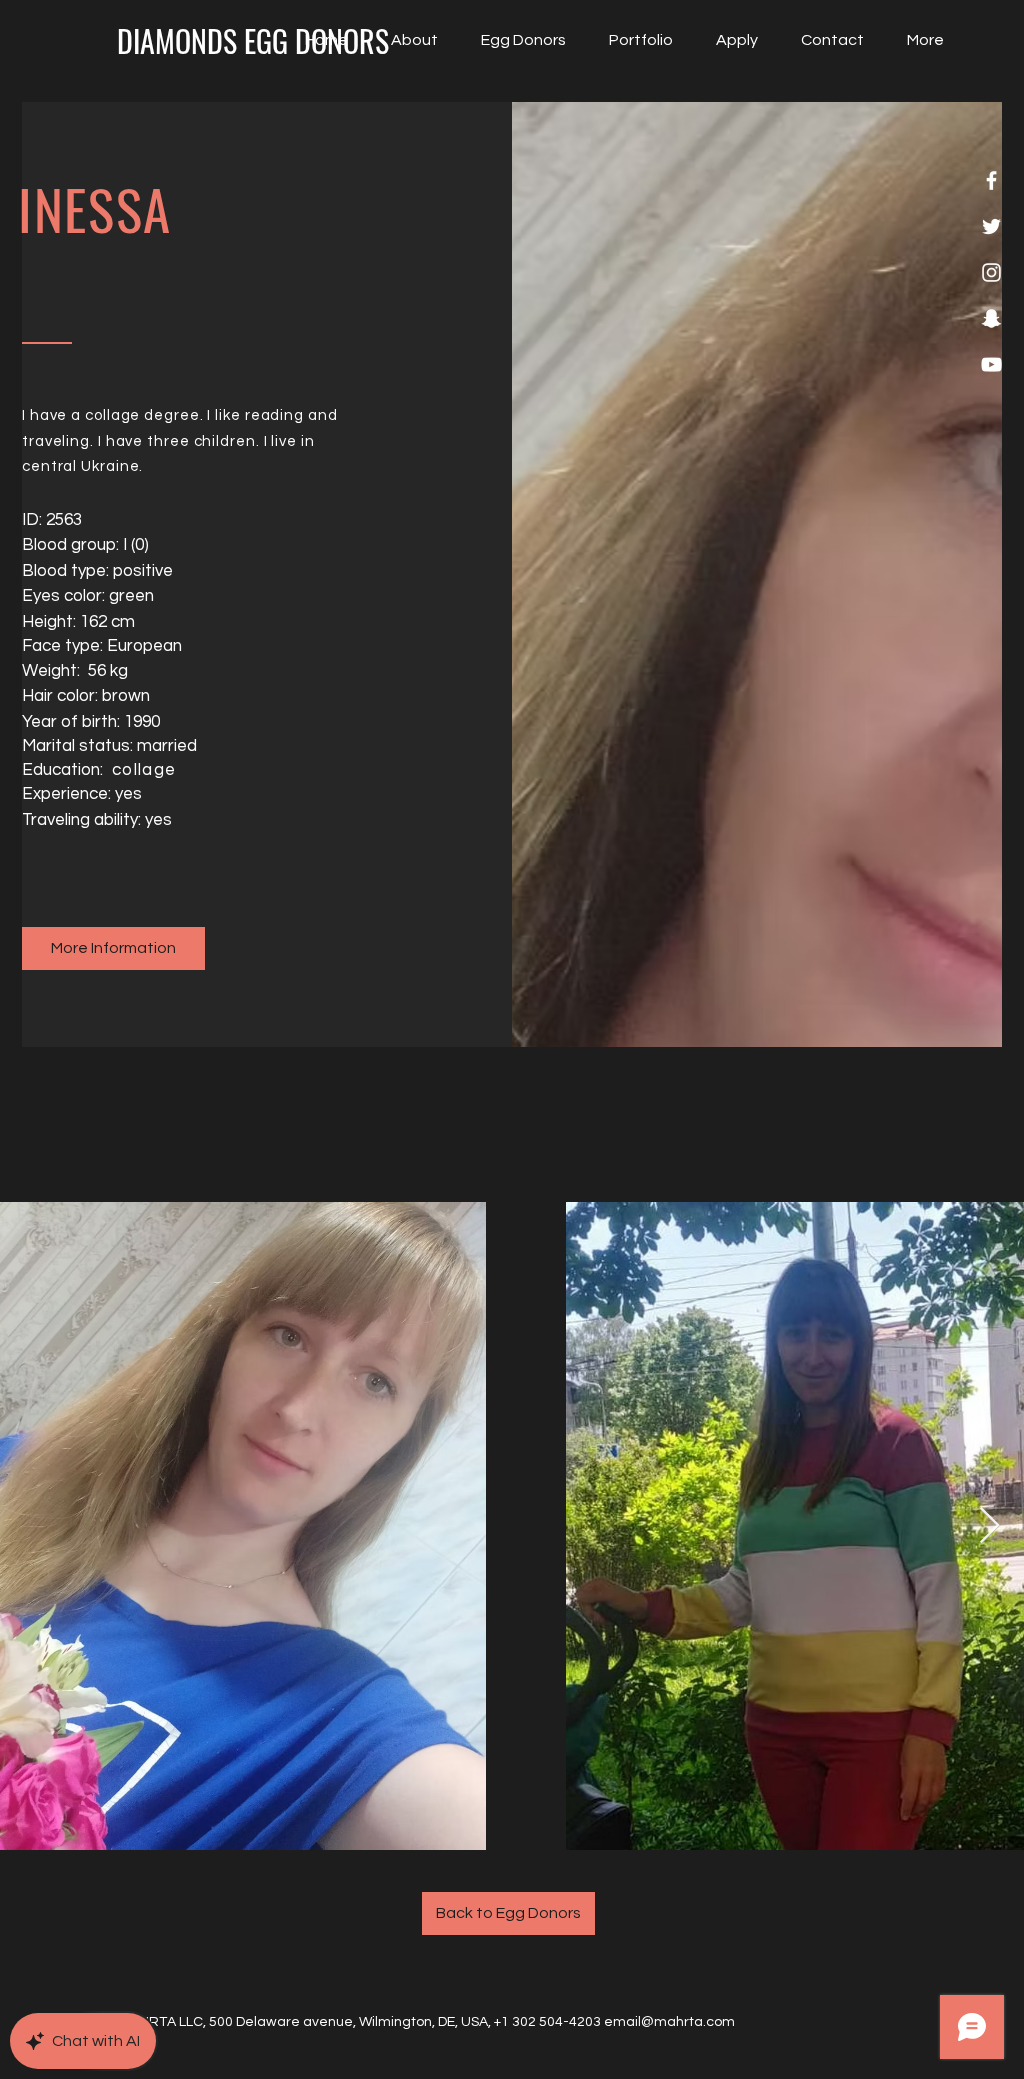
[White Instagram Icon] (991, 272)
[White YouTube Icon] (991, 364)
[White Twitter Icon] (991, 226)
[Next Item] (989, 1526)
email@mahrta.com (669, 2022)
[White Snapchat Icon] (991, 318)
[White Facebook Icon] (991, 180)
